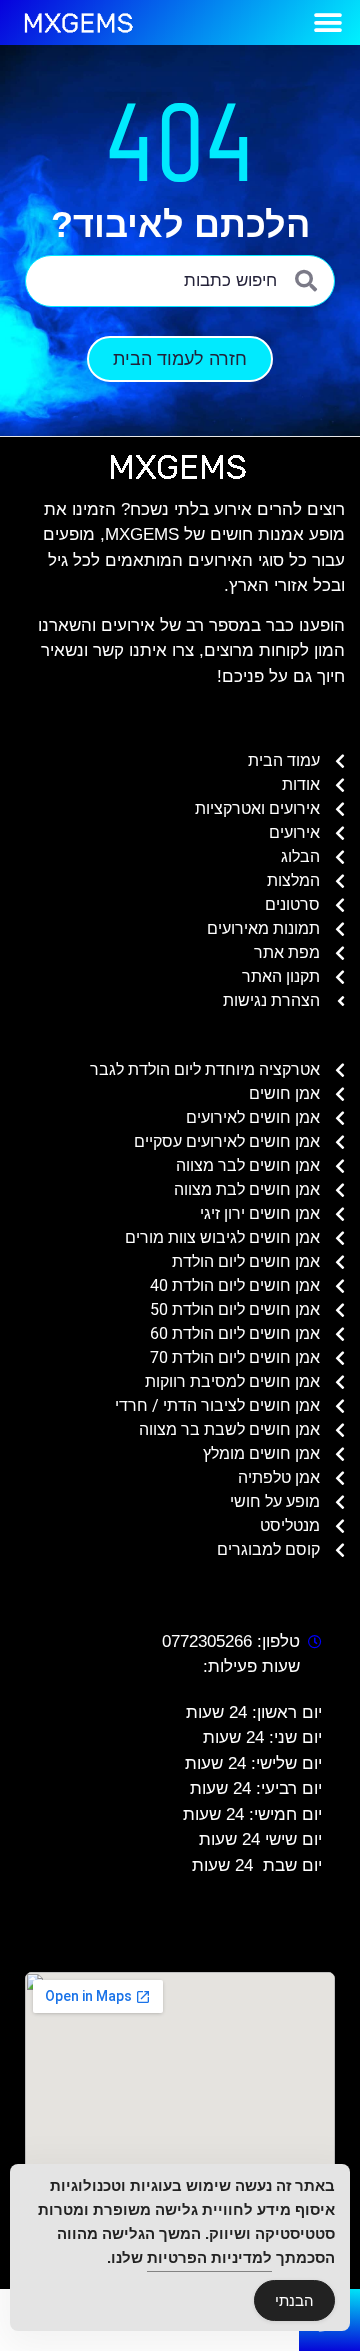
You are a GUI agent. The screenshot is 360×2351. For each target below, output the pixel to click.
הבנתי (294, 2300)
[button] (327, 22)
